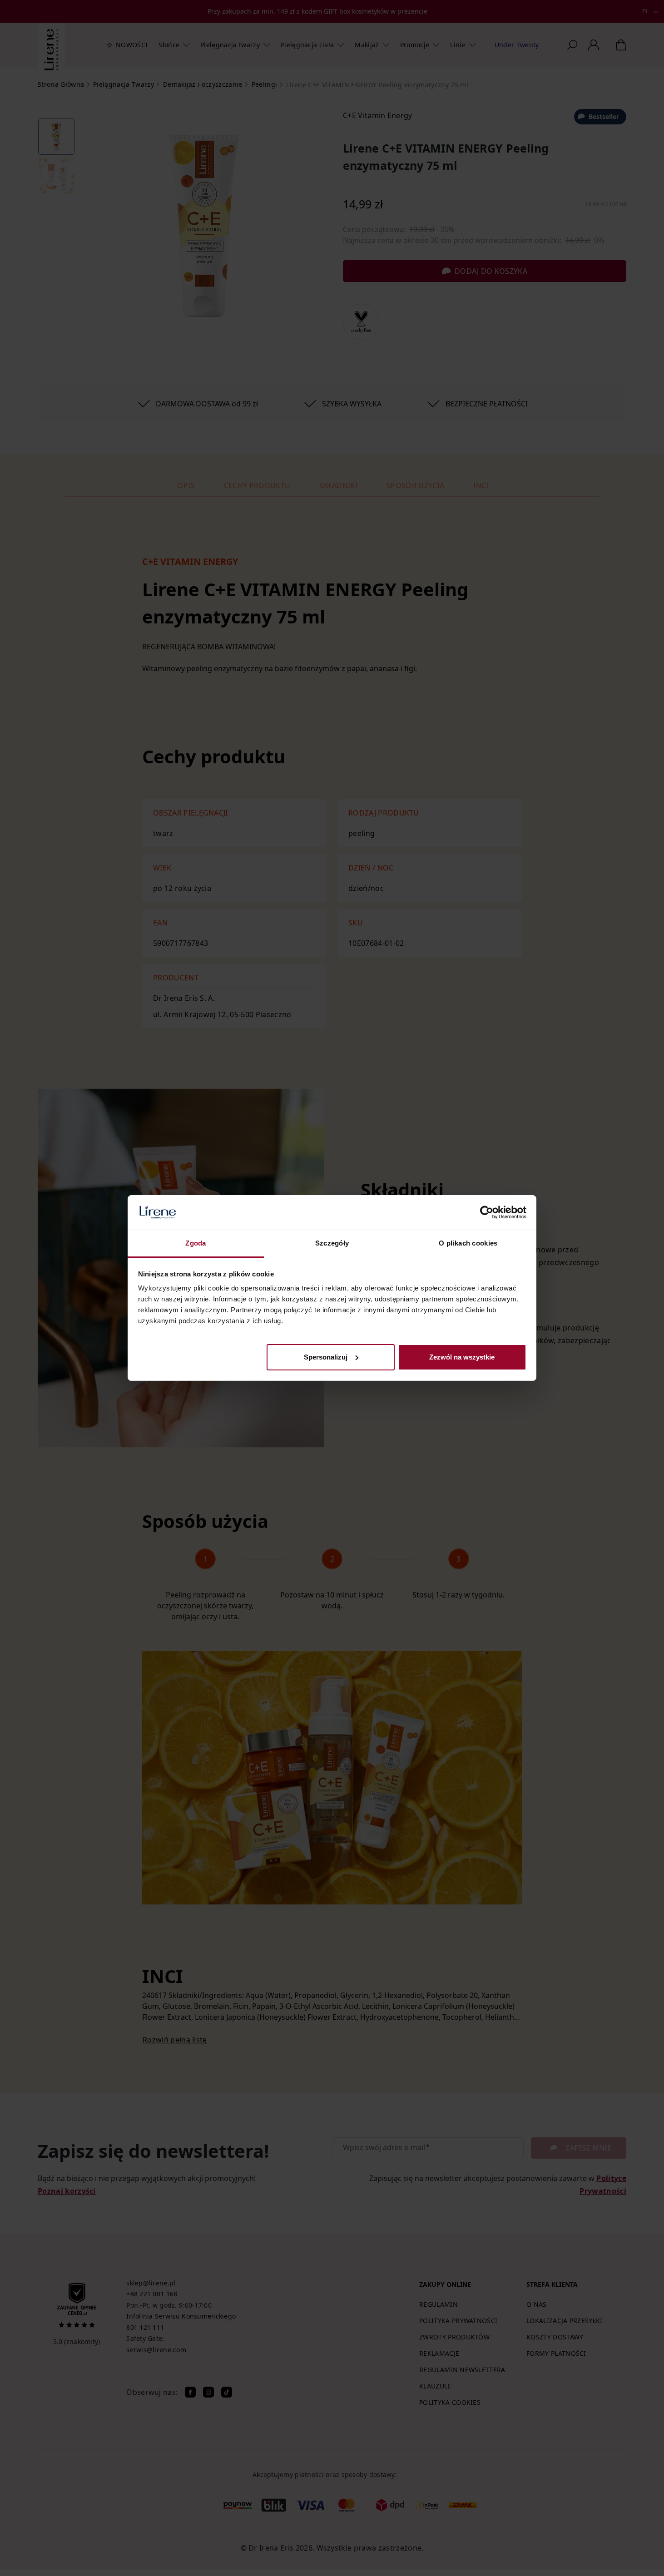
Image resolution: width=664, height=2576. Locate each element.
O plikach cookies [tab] (468, 1243)
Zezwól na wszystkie (462, 1357)
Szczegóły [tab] (332, 1243)
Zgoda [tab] (196, 1243)
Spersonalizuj (326, 1357)
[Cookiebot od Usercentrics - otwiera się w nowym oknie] (487, 1212)
